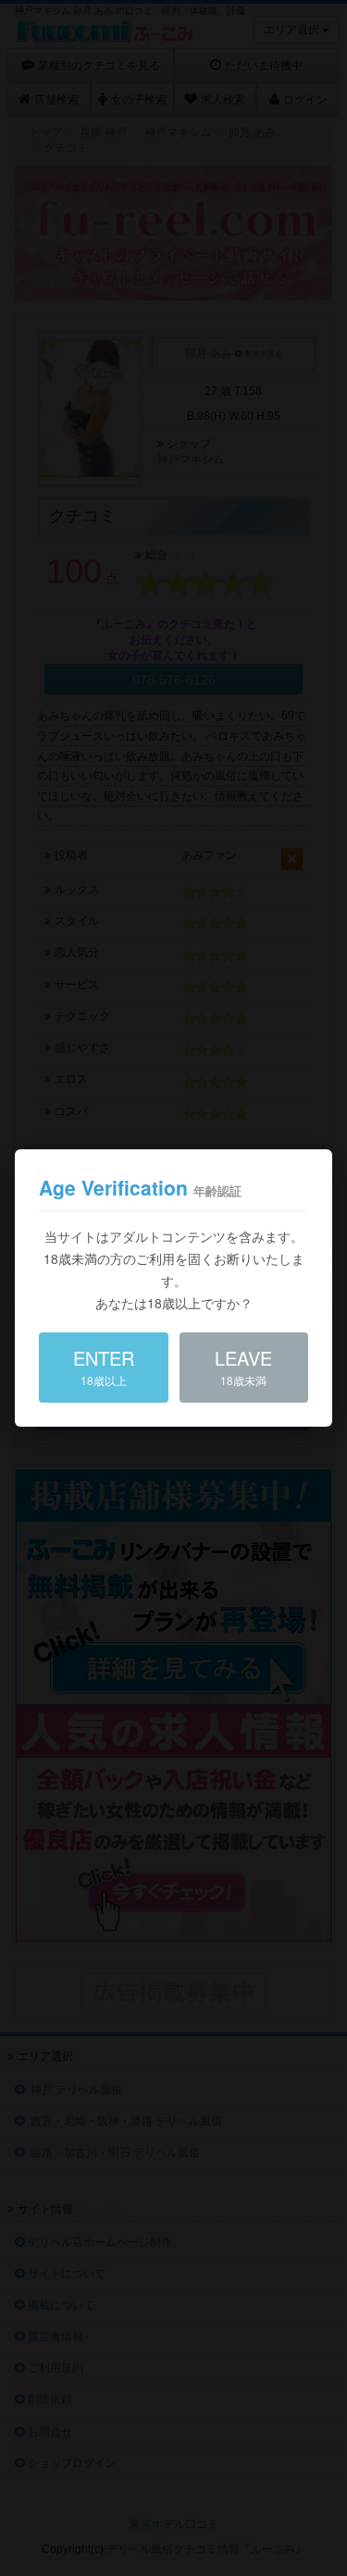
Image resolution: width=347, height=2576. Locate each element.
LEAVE (243, 1366)
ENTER (104, 1366)
